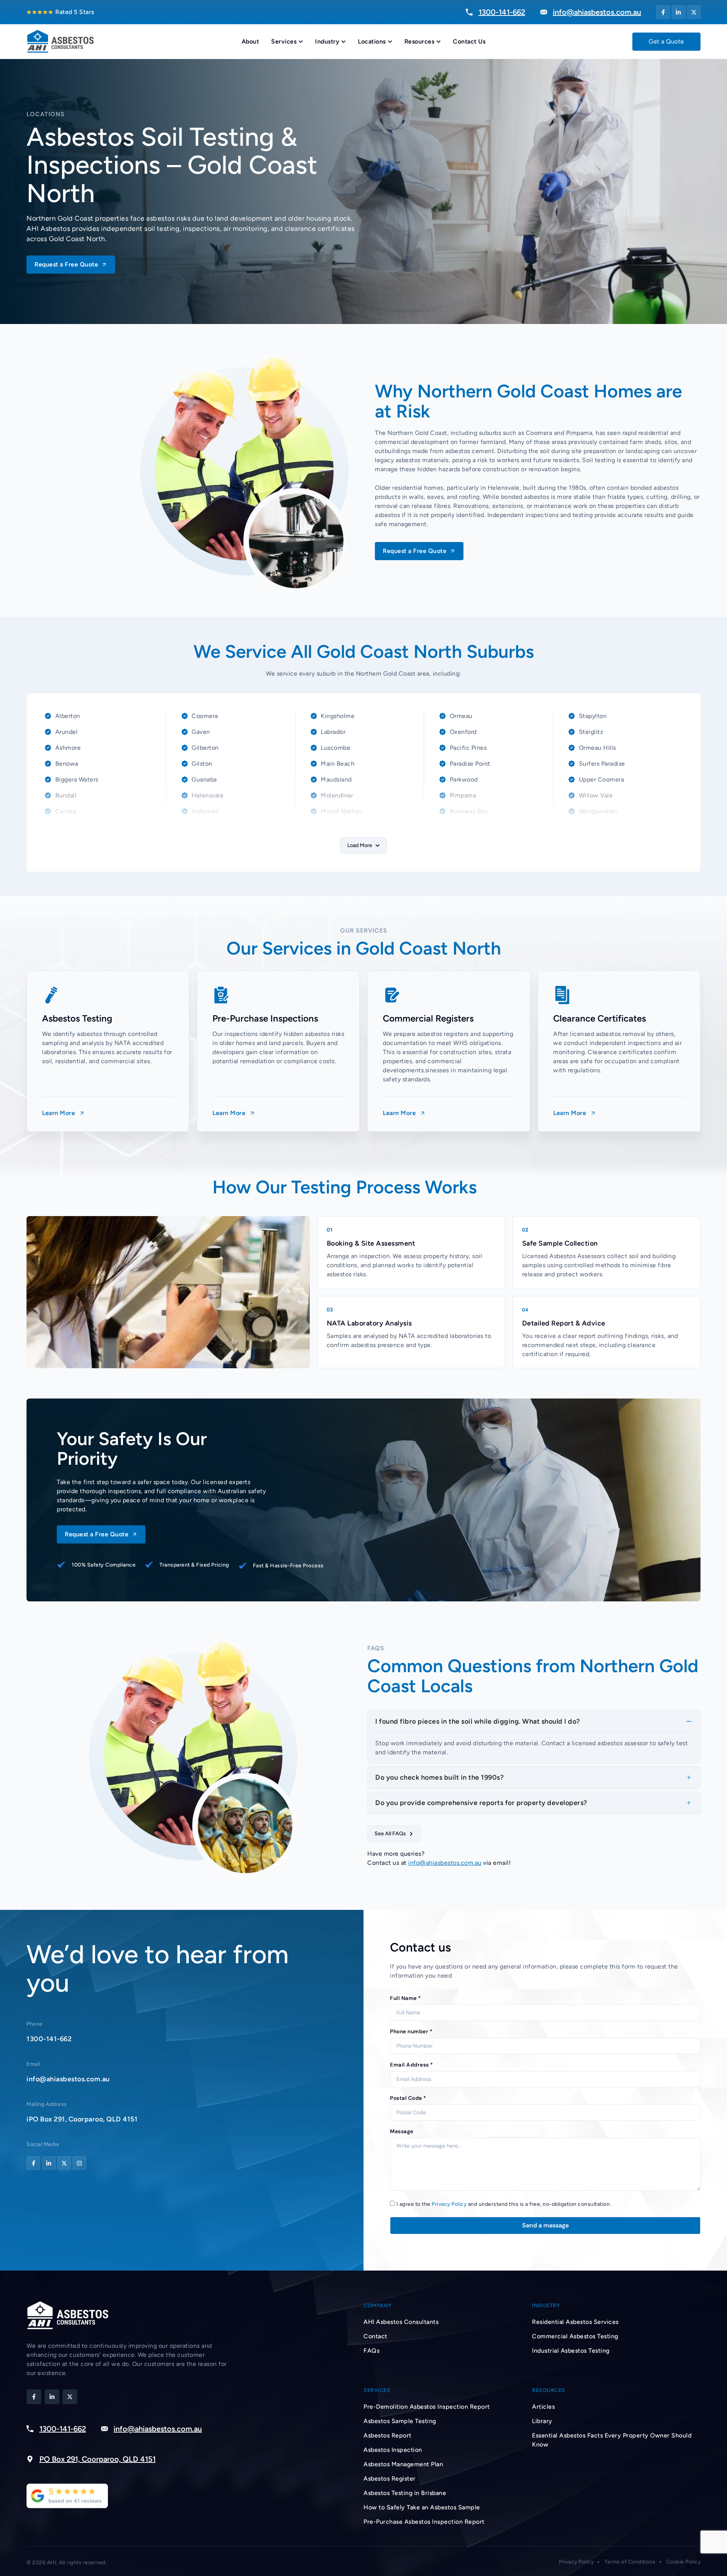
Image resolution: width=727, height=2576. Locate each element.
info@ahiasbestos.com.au (445, 1863)
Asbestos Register (390, 2479)
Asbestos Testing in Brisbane (405, 2493)
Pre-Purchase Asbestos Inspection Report (424, 2522)
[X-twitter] (694, 12)
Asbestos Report (388, 2435)
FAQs (371, 2351)
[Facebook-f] (663, 12)
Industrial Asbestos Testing (571, 2351)
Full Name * (406, 1998)
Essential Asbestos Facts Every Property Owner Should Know (612, 2440)
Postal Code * (408, 2098)
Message (402, 2131)
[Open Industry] (343, 42)
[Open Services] (301, 42)
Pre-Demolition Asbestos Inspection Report (427, 2407)
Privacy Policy (449, 2204)
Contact (375, 2336)
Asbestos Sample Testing (400, 2421)
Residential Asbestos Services (575, 2322)
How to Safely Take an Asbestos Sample (422, 2507)
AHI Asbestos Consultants (401, 2322)
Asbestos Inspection (393, 2450)
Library (542, 2421)
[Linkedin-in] (679, 12)
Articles (543, 2407)
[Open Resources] (438, 42)
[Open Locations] (390, 42)
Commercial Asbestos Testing (575, 2336)
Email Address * (412, 2065)
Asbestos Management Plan (403, 2464)
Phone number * (411, 2031)
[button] (363, 845)
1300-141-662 (49, 2039)
